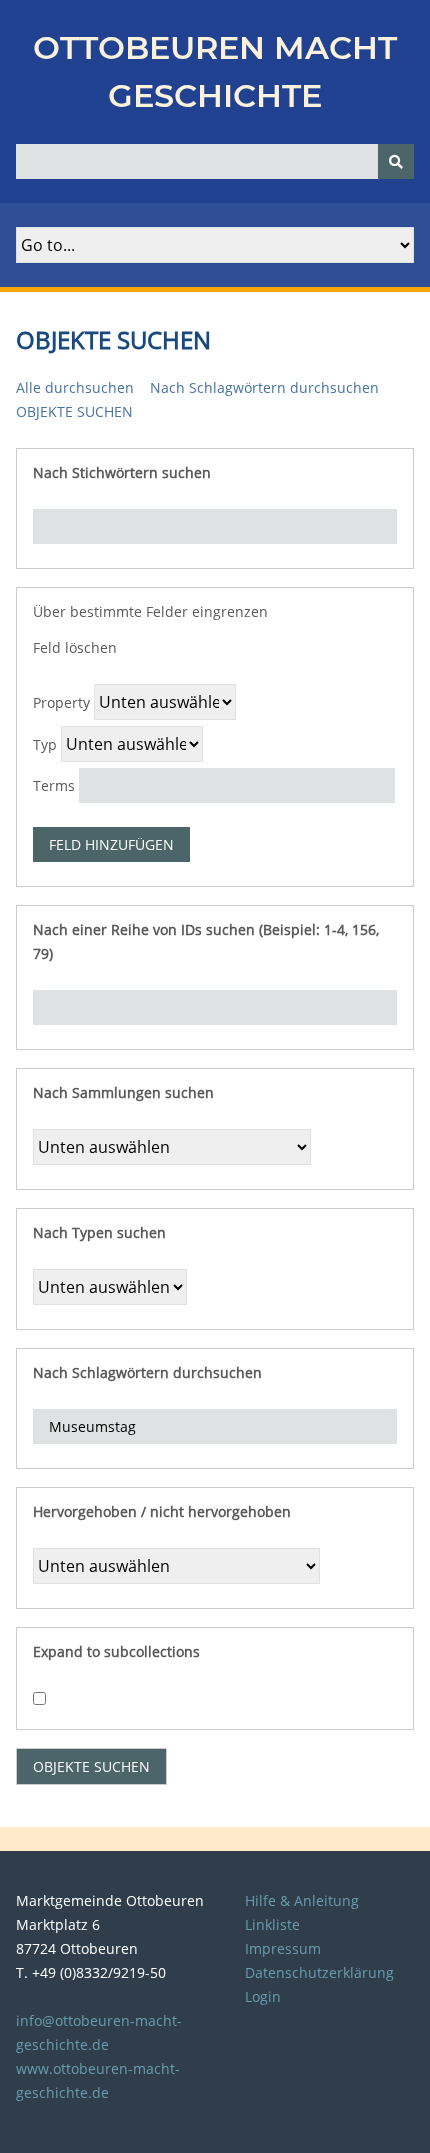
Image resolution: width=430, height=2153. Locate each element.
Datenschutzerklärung (319, 1972)
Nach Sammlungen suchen (123, 1092)
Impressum (283, 1948)
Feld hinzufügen (111, 844)
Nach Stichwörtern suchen (122, 472)
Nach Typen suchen (99, 1232)
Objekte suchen (74, 411)
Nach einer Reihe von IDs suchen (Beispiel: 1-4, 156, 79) (206, 941)
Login (263, 1996)
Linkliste (272, 1924)
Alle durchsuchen (75, 387)
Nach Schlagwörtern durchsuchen (264, 387)
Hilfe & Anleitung (302, 1900)
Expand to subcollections (116, 1651)
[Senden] (396, 161)
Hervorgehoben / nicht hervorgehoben (162, 1511)
